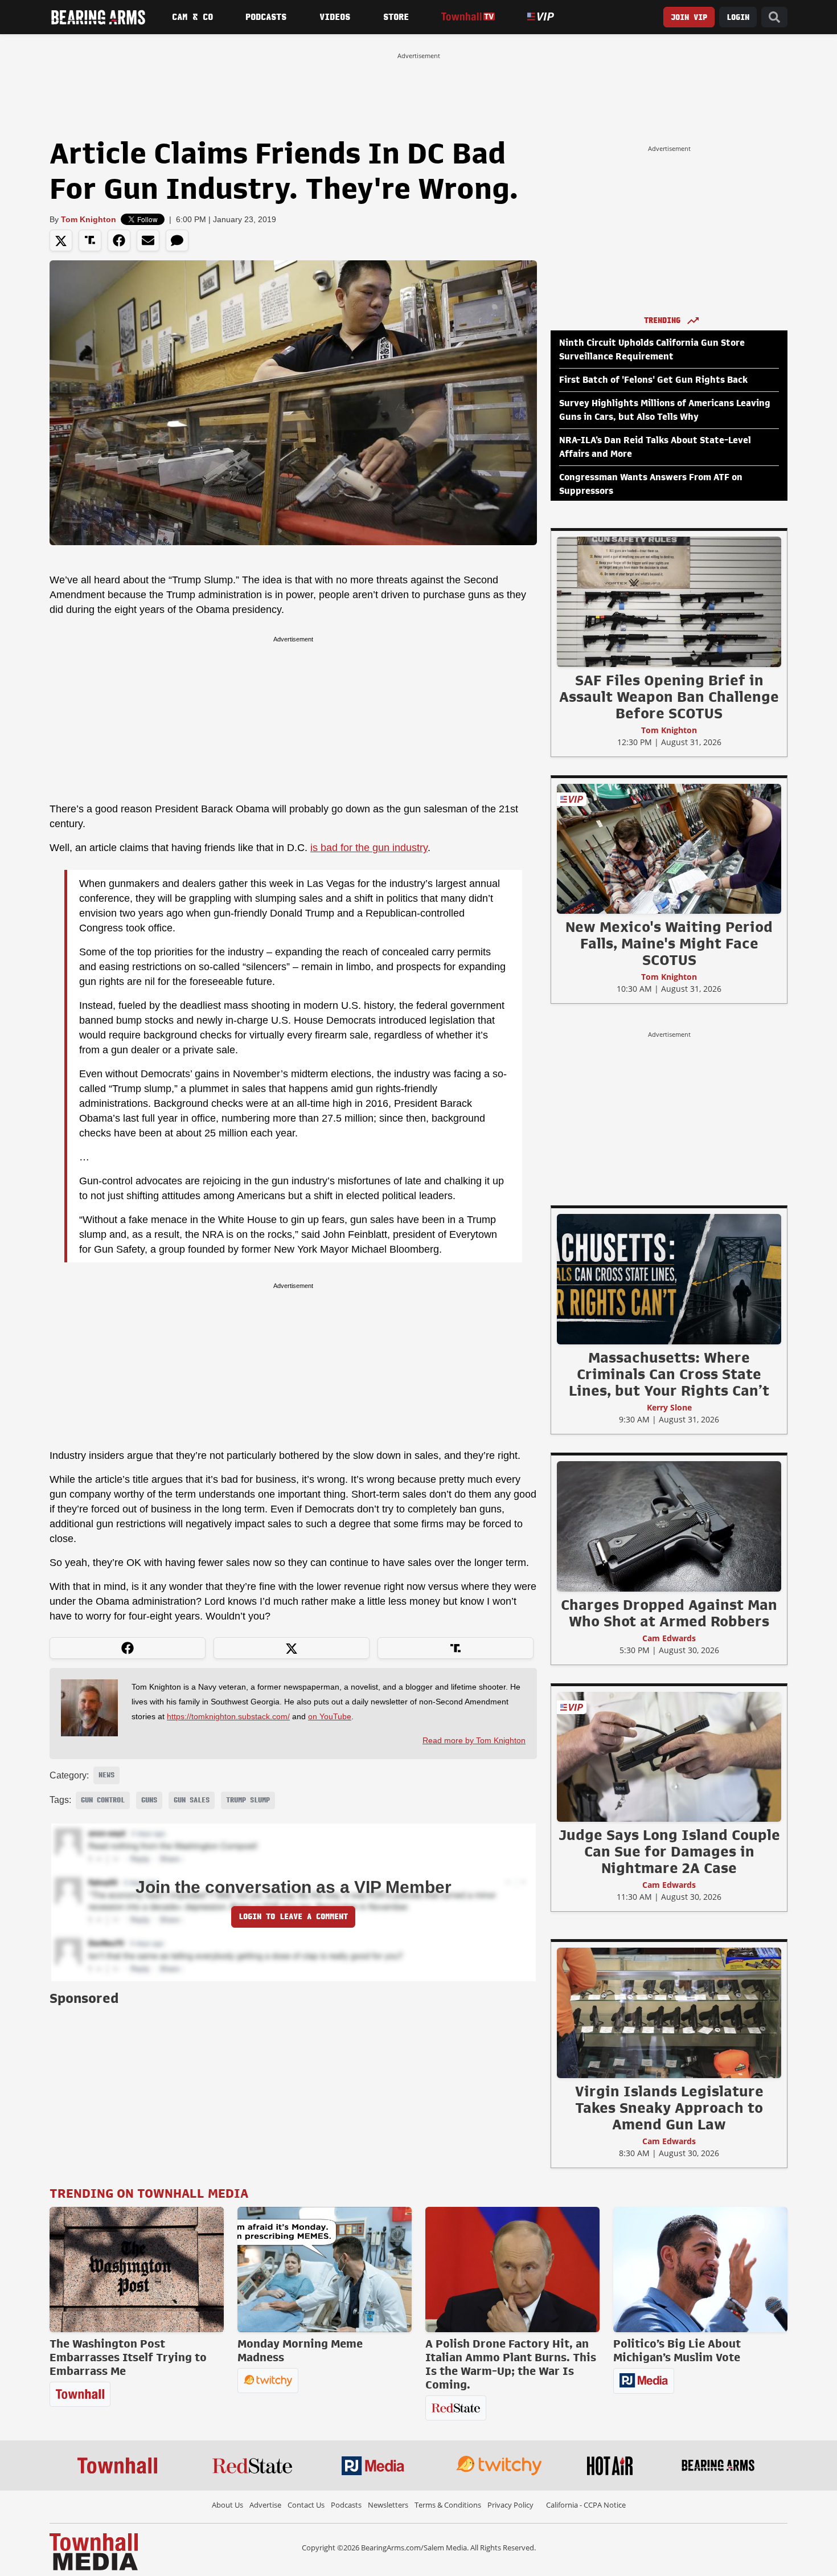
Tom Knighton (89, 219)
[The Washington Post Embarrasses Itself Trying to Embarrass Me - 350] (137, 2270)
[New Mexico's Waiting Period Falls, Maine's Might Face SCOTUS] (669, 848)
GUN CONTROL (103, 1800)
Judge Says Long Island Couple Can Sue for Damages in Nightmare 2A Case (669, 1851)
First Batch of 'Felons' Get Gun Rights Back (653, 380)
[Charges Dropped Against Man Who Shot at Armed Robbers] (669, 1526)
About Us (227, 2505)
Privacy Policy (510, 2505)
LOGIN (738, 17)
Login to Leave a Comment (293, 1917)
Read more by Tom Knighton (474, 1740)
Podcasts (266, 17)
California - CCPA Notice (586, 2505)
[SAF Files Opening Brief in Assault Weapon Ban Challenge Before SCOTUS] (669, 602)
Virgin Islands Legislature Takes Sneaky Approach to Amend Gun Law (669, 2108)
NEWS (106, 1775)
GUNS (149, 1800)
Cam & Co (192, 17)
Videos (335, 17)
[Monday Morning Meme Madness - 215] (325, 2270)
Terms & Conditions (448, 2505)
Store (396, 17)
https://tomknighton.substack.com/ (228, 1716)
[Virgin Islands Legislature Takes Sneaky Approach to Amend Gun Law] (669, 2013)
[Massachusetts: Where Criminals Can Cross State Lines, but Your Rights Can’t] (669, 1279)
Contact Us (306, 2505)
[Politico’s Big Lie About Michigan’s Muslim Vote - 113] (700, 2270)
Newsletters (388, 2505)
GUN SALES (192, 1800)
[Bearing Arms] (98, 17)
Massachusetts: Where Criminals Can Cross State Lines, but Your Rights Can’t (669, 1374)
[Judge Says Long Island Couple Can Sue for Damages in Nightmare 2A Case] (669, 1756)
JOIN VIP (689, 17)
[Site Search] (774, 17)
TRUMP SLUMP (248, 1800)
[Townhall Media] (94, 2551)
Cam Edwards (669, 1638)
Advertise (265, 2505)
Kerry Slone (669, 1407)
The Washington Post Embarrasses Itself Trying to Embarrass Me (128, 2357)
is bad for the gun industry (369, 848)
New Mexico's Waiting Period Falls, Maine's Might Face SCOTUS (669, 943)
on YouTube (330, 1716)
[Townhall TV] (468, 17)
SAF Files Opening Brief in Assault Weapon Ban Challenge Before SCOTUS (669, 697)
